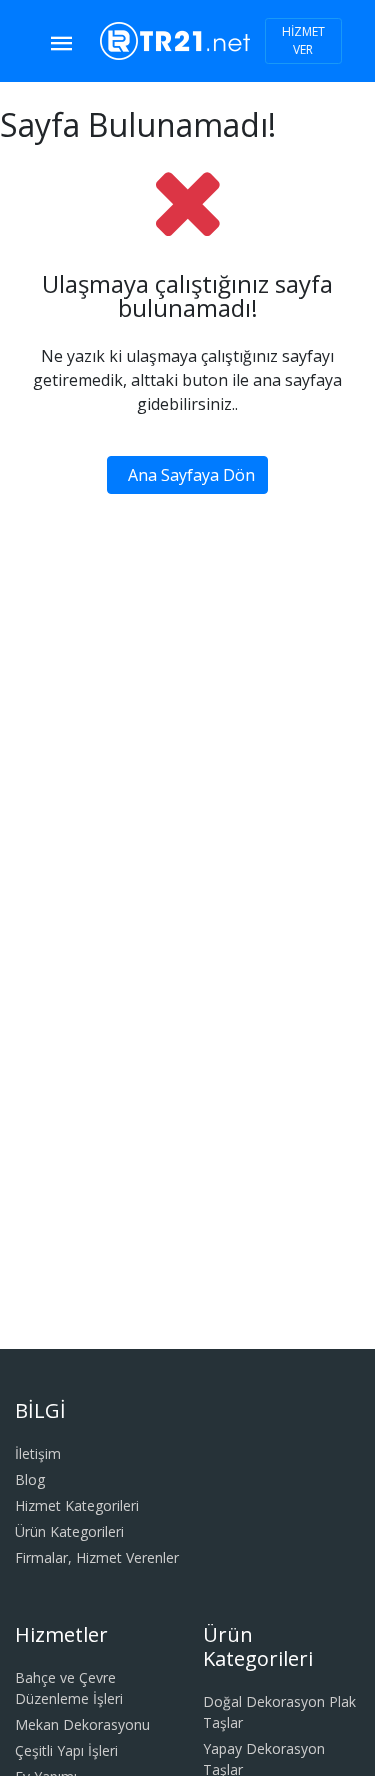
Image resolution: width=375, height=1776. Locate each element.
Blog (30, 1479)
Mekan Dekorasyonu (82, 1724)
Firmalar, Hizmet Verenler (97, 1557)
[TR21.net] (175, 39)
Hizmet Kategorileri (77, 1505)
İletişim (38, 1453)
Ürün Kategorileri (69, 1531)
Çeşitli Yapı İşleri (66, 1750)
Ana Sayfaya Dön (191, 475)
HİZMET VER (303, 40)
